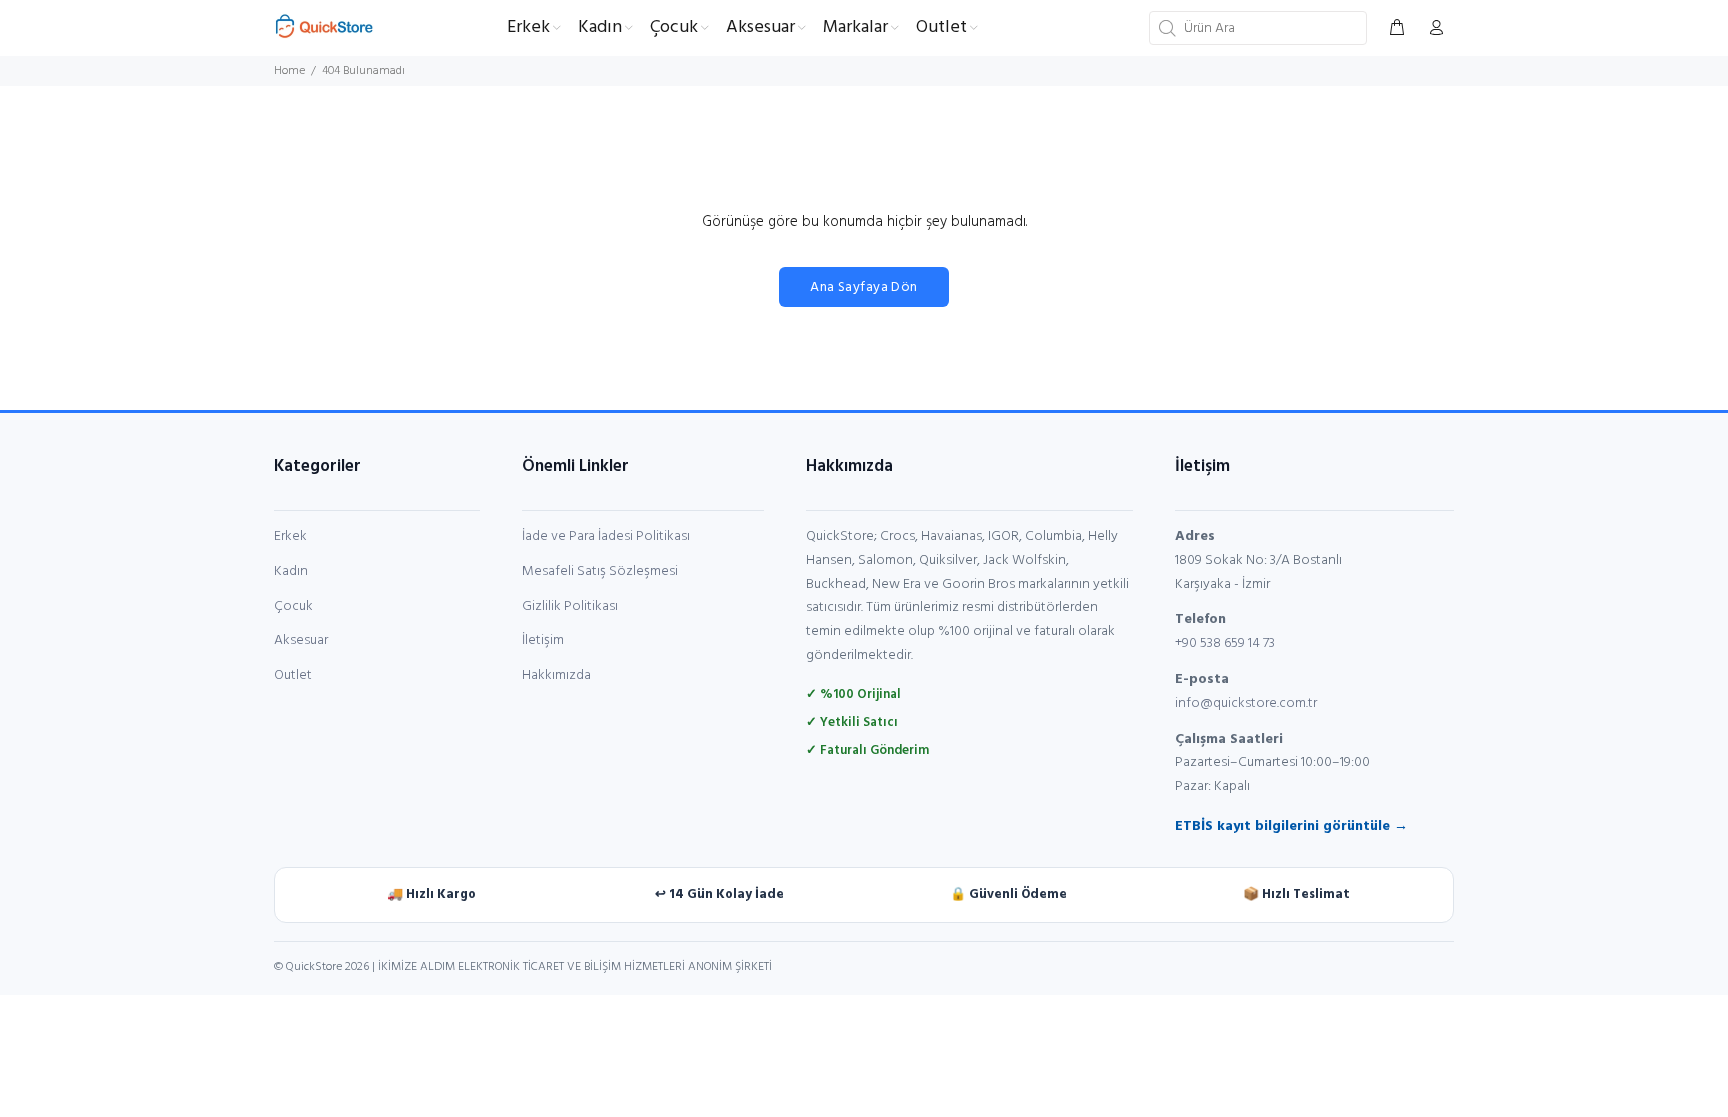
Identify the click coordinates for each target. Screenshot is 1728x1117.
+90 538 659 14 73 (1225, 643)
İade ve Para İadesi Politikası (606, 536)
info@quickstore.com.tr (1246, 703)
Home (289, 71)
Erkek (290, 536)
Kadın (291, 571)
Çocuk (293, 606)
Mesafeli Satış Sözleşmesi (600, 571)
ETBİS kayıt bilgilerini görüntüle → (1291, 826)
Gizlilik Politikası (570, 606)
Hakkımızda (556, 675)
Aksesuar (301, 640)
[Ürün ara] (1165, 28)
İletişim (543, 640)
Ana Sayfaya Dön (863, 287)
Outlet (293, 675)
